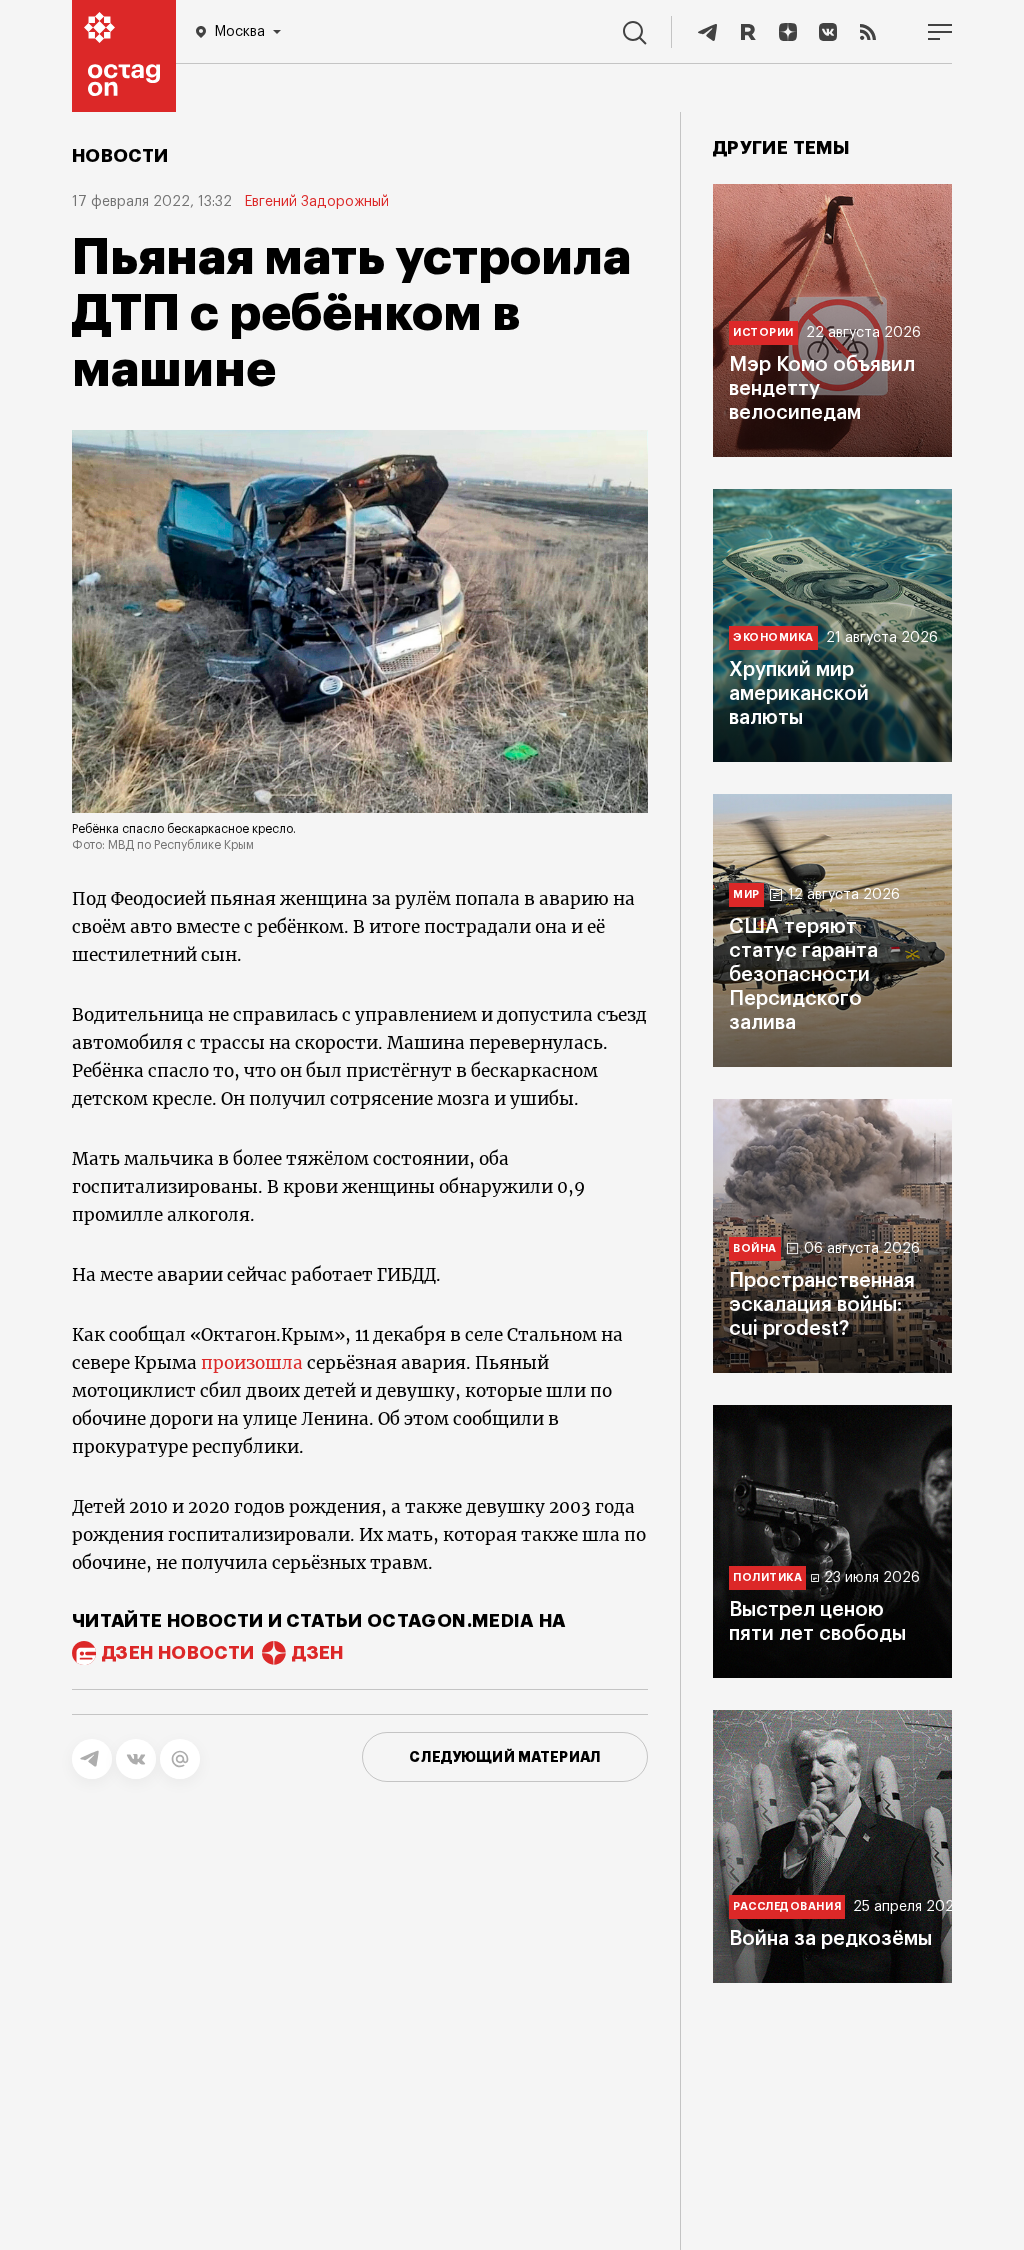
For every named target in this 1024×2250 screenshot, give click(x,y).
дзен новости (178, 1653)
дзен (317, 1653)
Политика (767, 1577)
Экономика (773, 637)
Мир (746, 894)
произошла (252, 1363)
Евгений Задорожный (316, 202)
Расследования (787, 1906)
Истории (763, 332)
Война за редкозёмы (830, 1939)
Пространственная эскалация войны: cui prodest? (822, 1305)
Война (755, 1248)
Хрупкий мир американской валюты (799, 694)
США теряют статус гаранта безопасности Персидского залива (803, 975)
